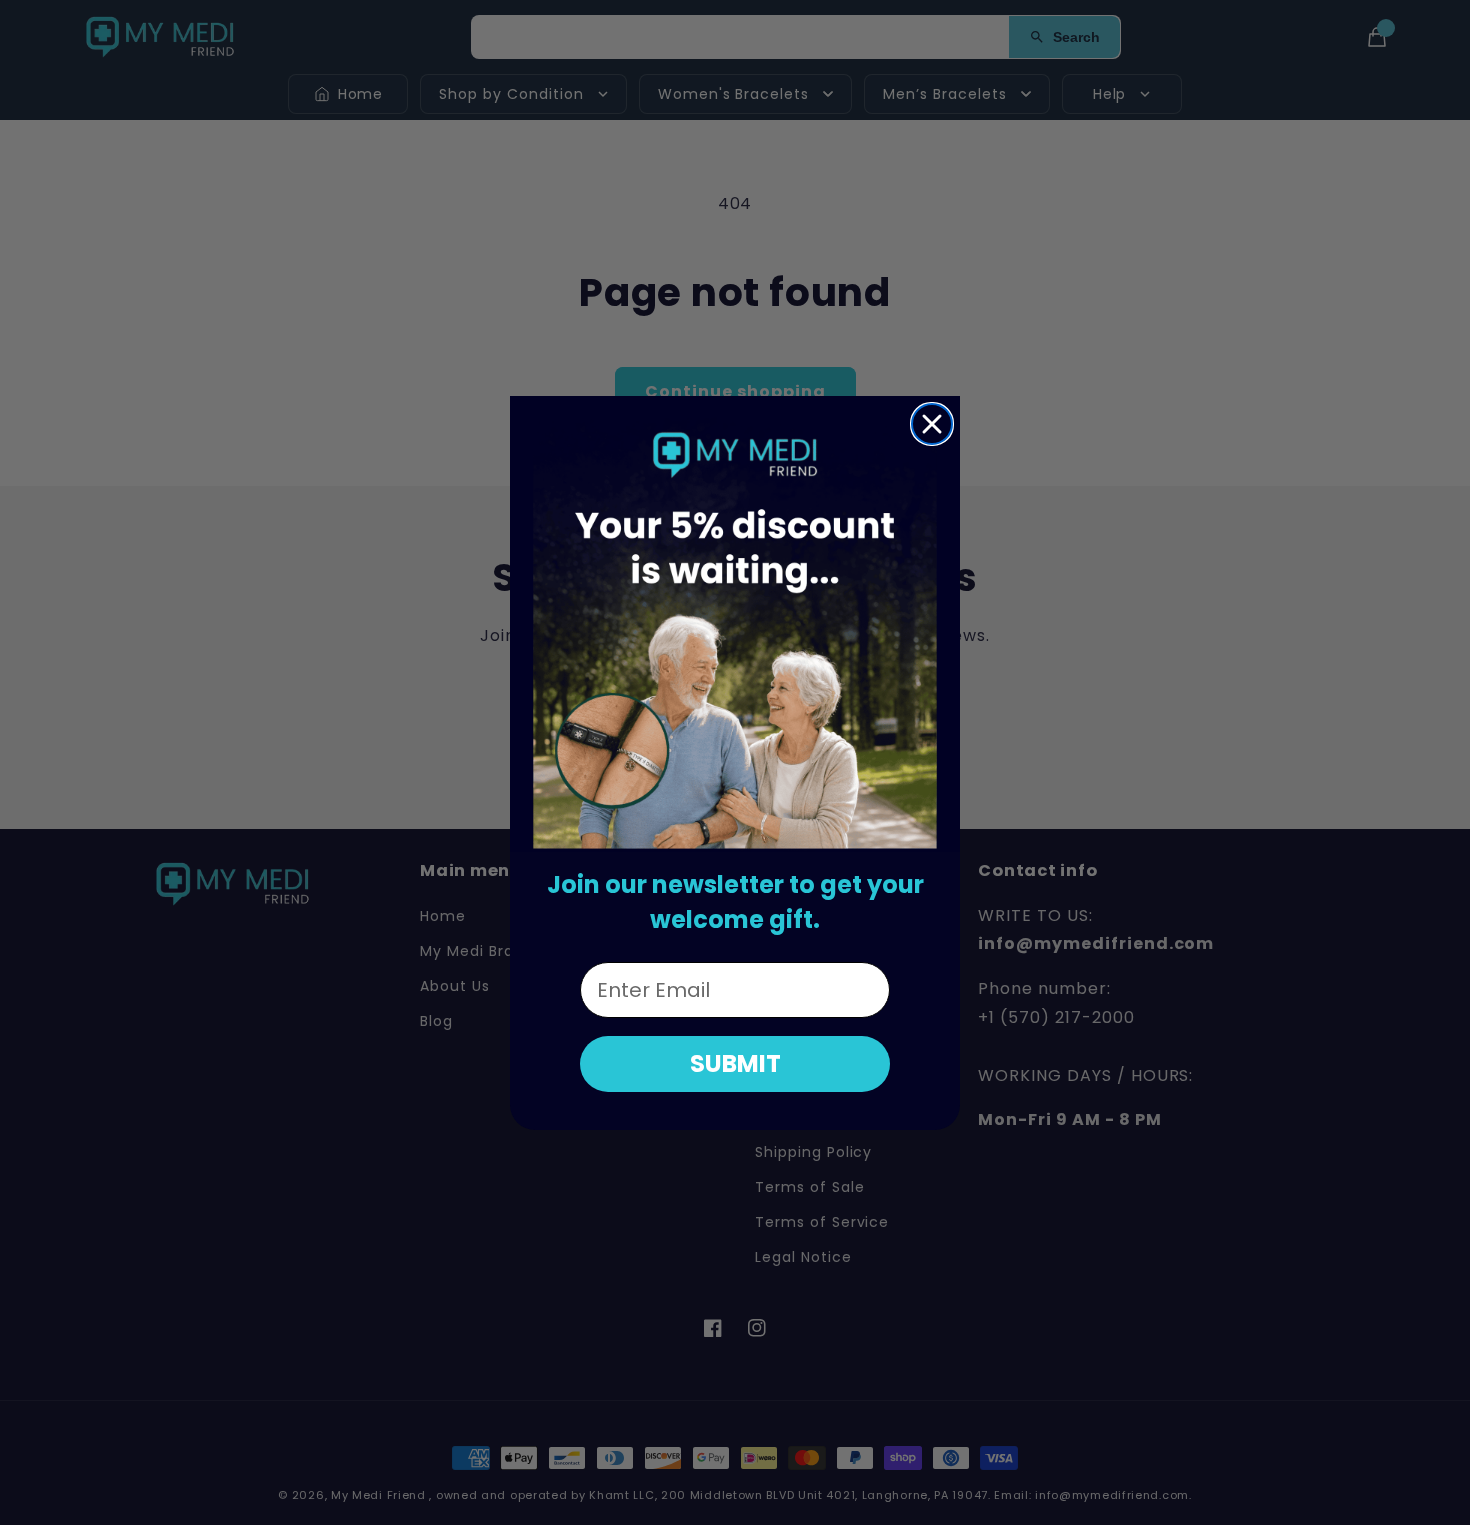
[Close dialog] (932, 424)
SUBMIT (735, 1063)
